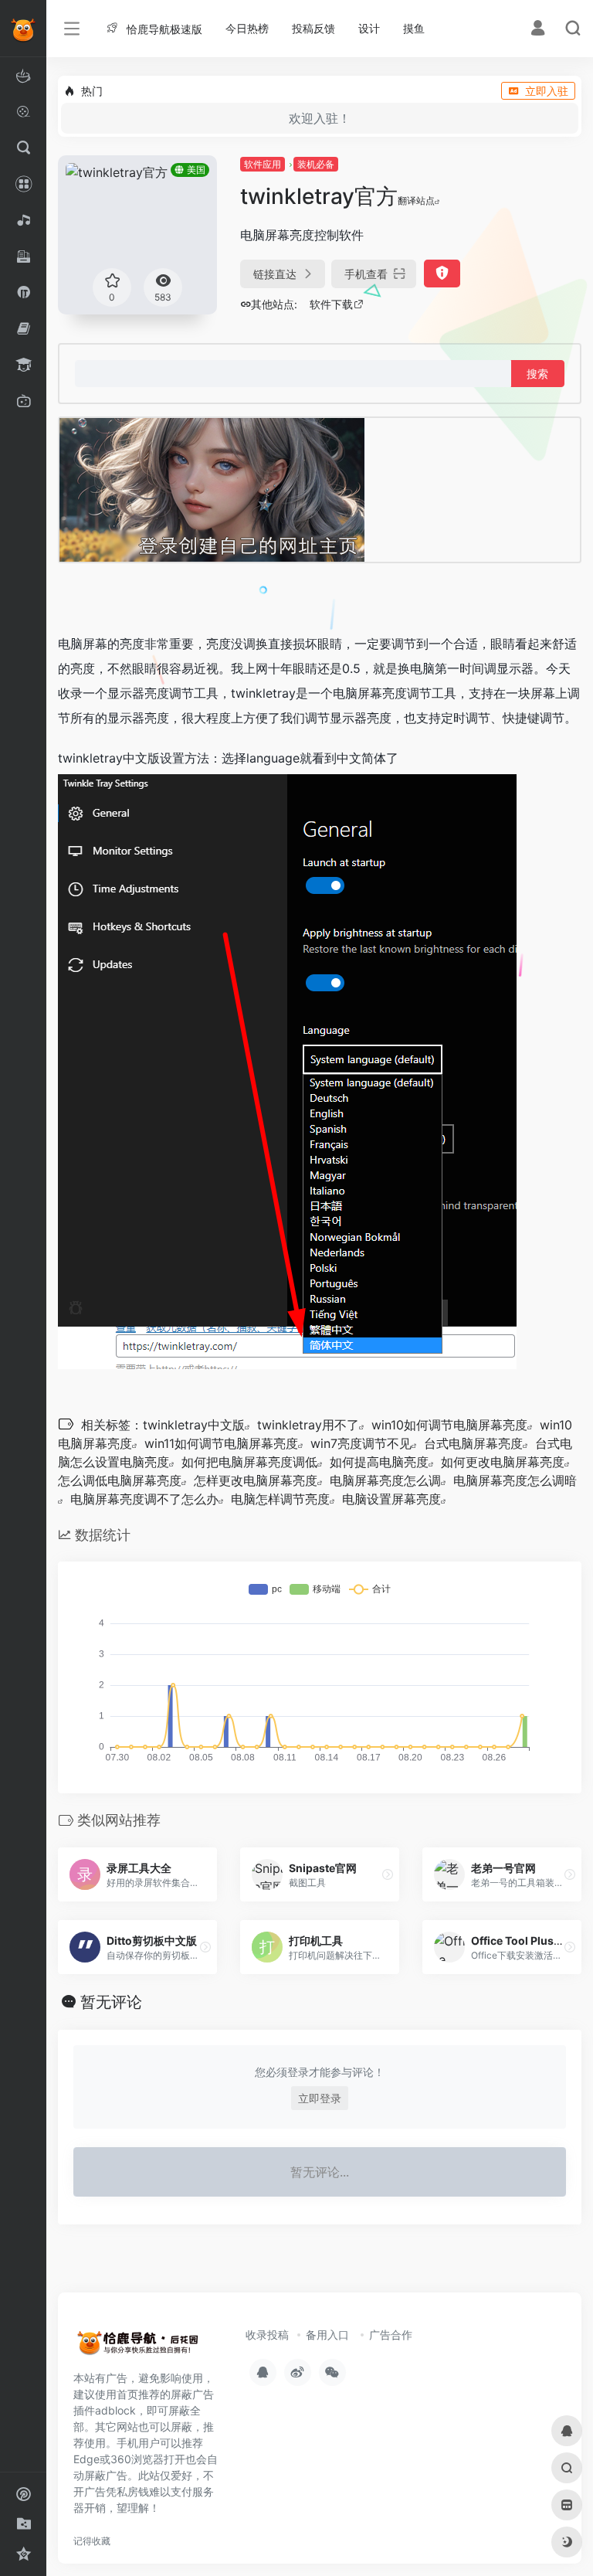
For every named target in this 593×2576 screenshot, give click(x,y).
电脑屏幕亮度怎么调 (385, 1480)
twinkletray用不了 (308, 1425)
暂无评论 (111, 2002)
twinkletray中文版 (194, 1425)
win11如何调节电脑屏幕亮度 (221, 1443)
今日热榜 (247, 28)
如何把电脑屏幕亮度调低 (249, 1462)
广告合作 (391, 2335)
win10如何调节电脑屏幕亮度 (449, 1425)
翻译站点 (416, 201)
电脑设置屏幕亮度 (391, 1499)
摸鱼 (414, 28)
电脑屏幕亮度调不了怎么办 (144, 1499)
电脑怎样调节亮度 (280, 1499)
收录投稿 (267, 2335)
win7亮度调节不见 (361, 1443)
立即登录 (320, 2098)
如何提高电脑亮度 (379, 1462)
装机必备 (316, 164)
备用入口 (327, 2335)
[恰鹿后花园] (143, 2347)
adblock (115, 2410)
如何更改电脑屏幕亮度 (503, 1462)
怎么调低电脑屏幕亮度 (120, 1480)
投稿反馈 (313, 28)
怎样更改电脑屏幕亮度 (256, 1480)
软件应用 (263, 164)
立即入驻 (547, 91)
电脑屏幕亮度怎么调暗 (515, 1480)
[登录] (538, 30)
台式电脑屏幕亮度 (473, 1443)
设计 (369, 28)
